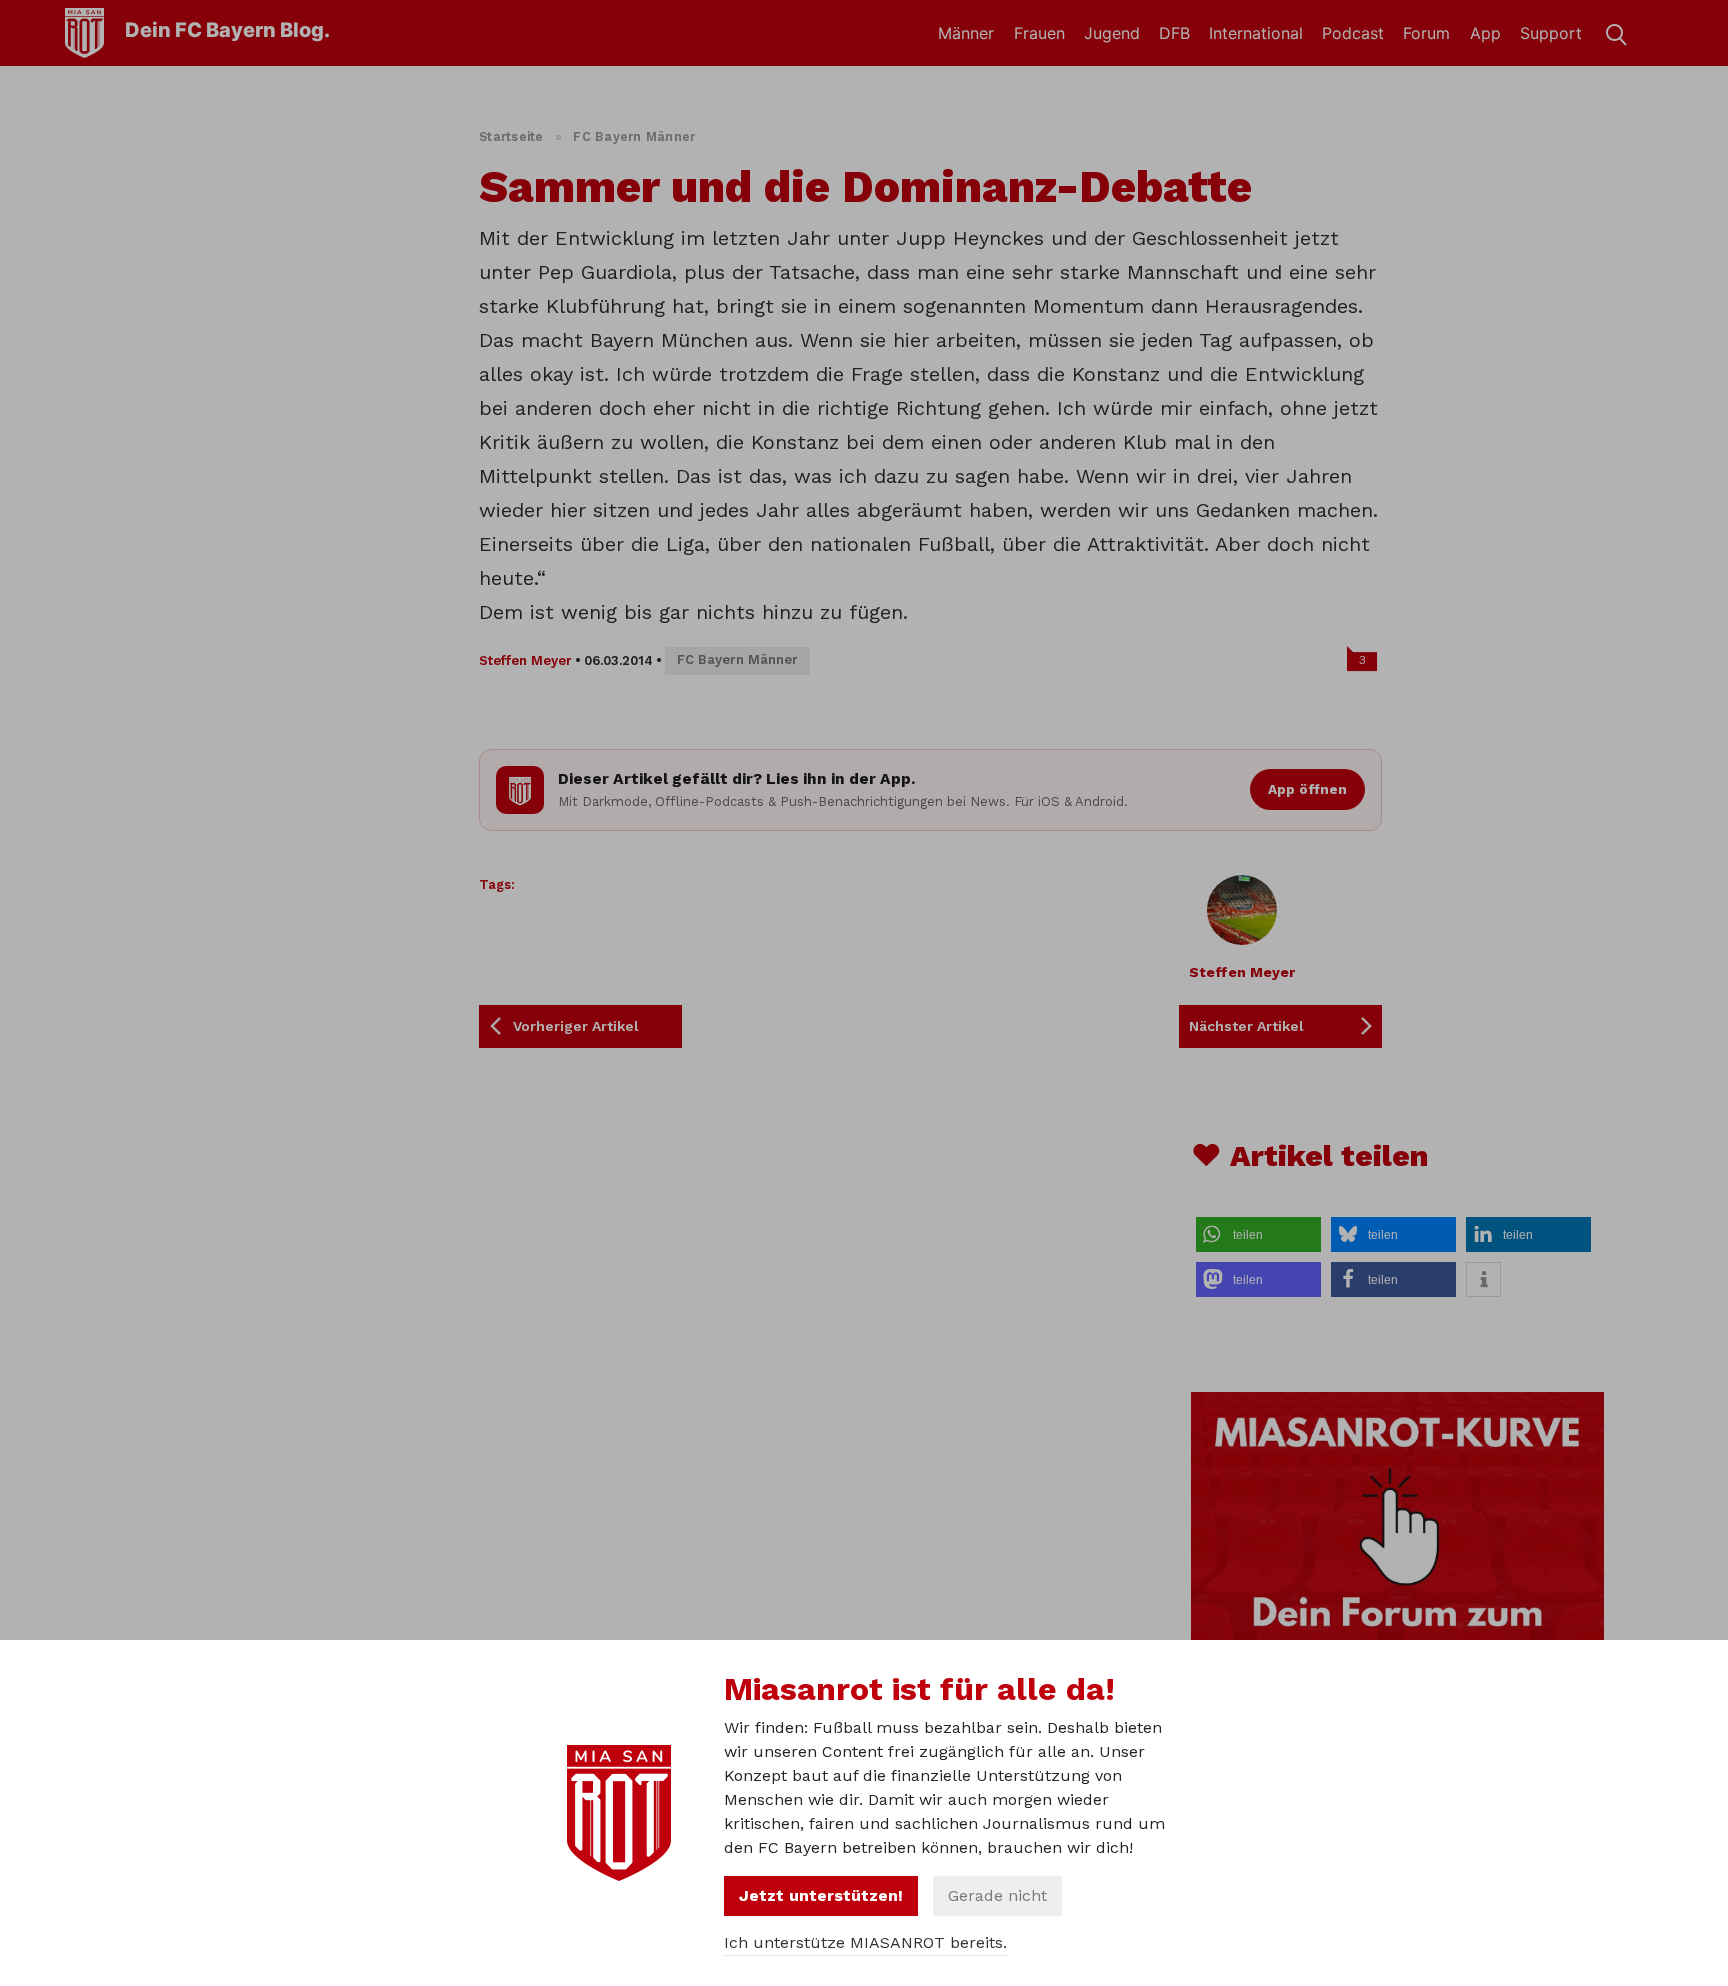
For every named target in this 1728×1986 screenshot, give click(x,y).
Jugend (1112, 33)
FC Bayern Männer (634, 136)
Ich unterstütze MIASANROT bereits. (865, 1942)
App (1485, 33)
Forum (1426, 33)
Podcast (1353, 33)
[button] (1258, 1234)
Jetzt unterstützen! (821, 1895)
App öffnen (1307, 789)
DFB (1174, 33)
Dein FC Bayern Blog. (227, 30)
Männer (966, 33)
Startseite (511, 136)
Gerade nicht (997, 1895)
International (1256, 33)
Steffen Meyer (525, 660)
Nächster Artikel (1246, 1026)
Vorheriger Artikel (576, 1026)
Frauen (1039, 33)
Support (1551, 33)
